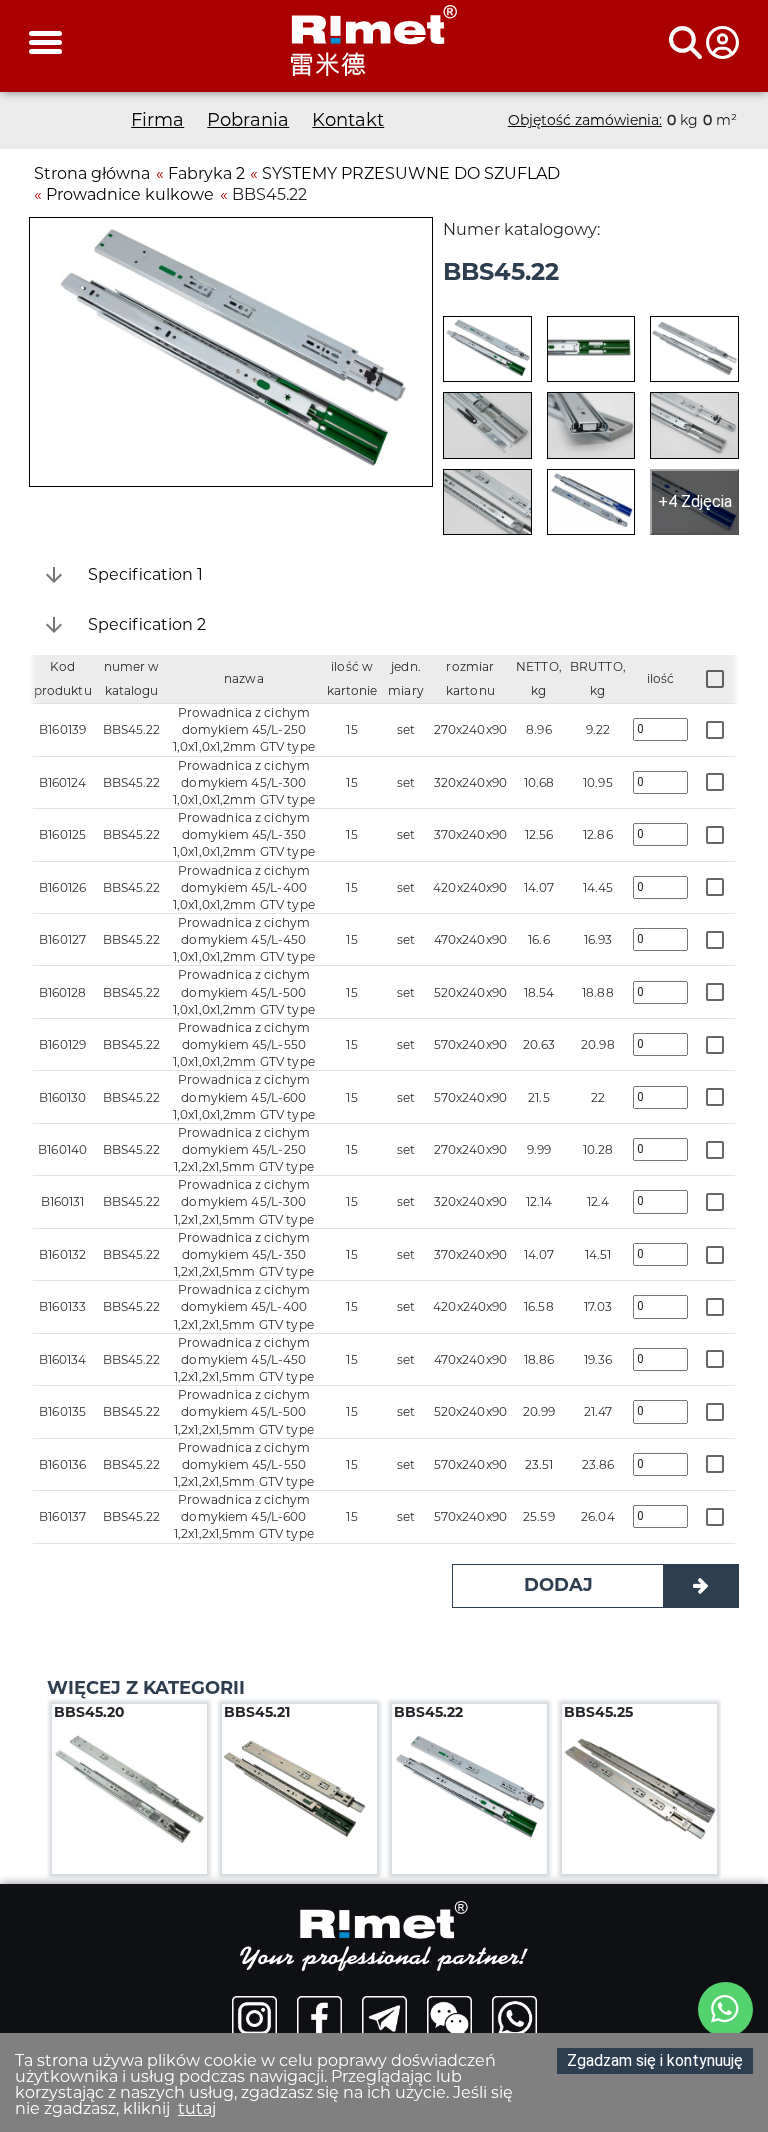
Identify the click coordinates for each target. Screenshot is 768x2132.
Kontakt (348, 120)
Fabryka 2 (206, 173)
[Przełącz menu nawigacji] (45, 42)
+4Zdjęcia (695, 501)
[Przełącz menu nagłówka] (704, 42)
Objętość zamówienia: (585, 120)
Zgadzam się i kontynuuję (655, 2060)
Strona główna (92, 173)
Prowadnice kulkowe (130, 194)
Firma (157, 120)
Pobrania (248, 120)
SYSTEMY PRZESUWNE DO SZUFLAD (411, 173)
